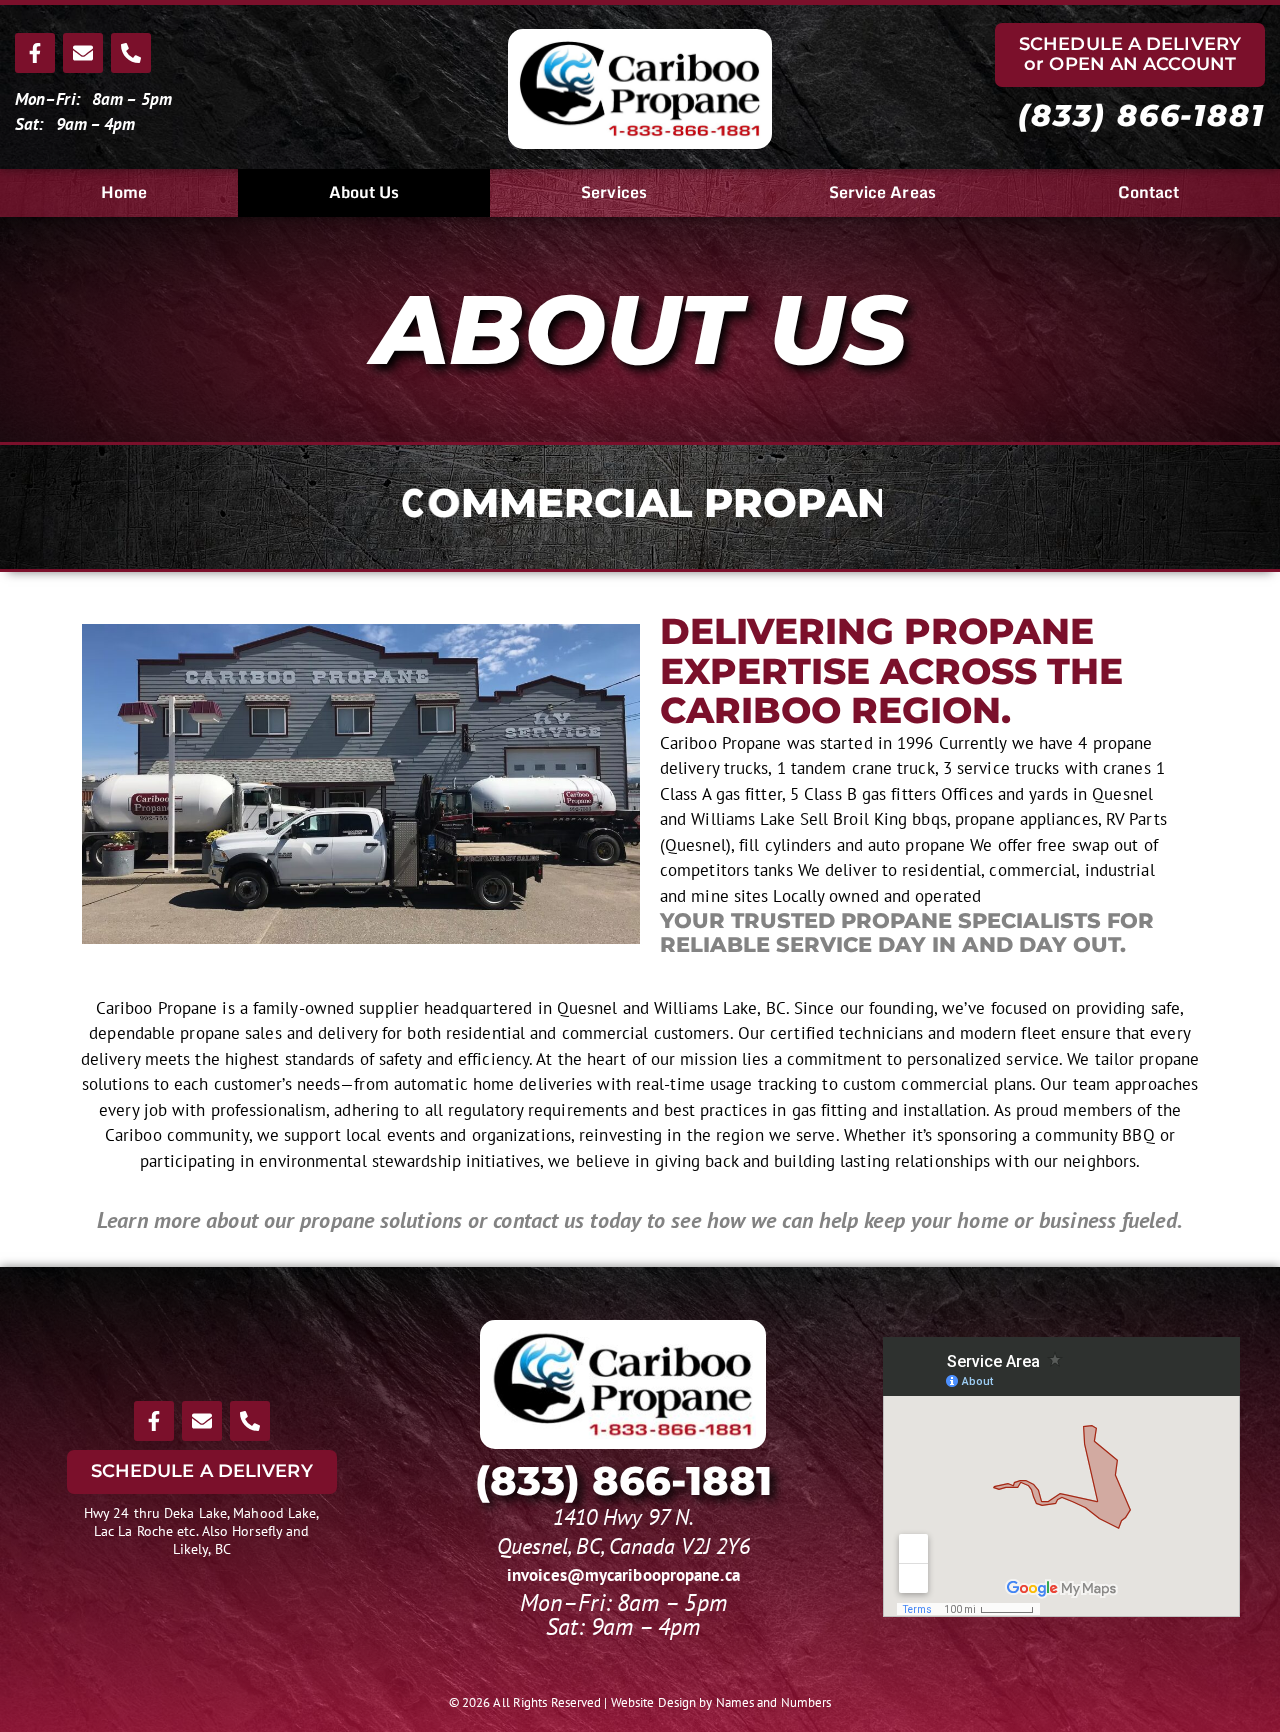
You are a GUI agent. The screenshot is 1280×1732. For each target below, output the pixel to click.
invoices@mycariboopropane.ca (623, 1575)
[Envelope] (83, 53)
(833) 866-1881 (1141, 115)
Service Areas (882, 192)
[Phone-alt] (131, 53)
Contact (1149, 192)
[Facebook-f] (35, 53)
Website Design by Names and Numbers (721, 1702)
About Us (364, 192)
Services (614, 192)
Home (124, 192)
